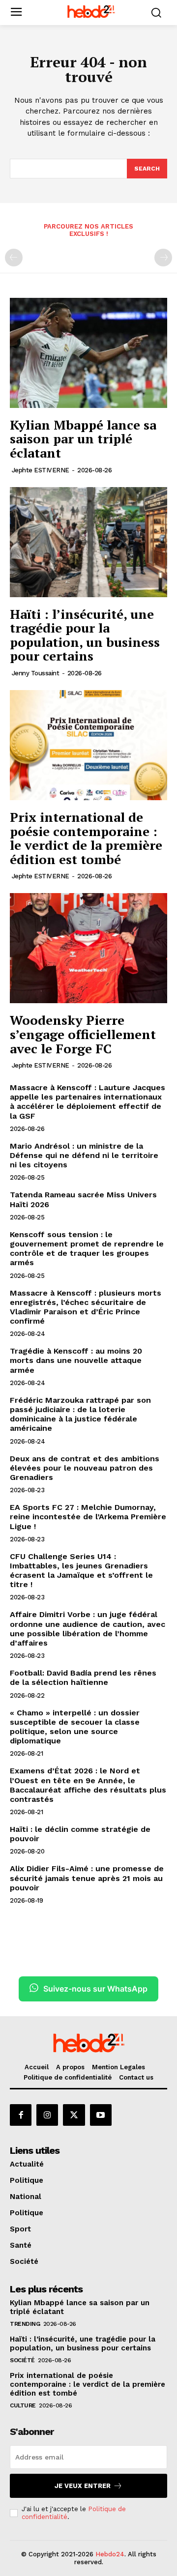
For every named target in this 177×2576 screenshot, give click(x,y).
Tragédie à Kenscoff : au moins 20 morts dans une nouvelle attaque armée (76, 1360)
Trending (25, 2324)
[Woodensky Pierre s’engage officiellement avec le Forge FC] (88, 948)
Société (22, 2360)
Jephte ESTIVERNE (41, 470)
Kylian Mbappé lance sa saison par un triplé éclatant (83, 439)
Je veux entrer (83, 2486)
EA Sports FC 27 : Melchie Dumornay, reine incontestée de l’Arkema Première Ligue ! (88, 1517)
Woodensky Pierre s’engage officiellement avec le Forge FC (83, 1034)
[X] (74, 2115)
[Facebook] (21, 2115)
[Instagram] (47, 2115)
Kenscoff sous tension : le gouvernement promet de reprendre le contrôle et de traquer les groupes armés (87, 1249)
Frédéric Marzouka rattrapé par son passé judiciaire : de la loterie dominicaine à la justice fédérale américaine (80, 1414)
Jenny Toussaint (36, 673)
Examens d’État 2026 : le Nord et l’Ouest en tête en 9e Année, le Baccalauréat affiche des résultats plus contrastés (88, 1785)
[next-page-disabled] (163, 258)
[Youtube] (101, 2115)
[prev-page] (14, 258)
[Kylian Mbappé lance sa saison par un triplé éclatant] (88, 353)
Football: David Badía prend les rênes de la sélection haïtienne (83, 1678)
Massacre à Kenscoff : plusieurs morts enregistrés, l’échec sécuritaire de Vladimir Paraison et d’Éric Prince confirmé (86, 1307)
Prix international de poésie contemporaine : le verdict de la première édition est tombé (86, 838)
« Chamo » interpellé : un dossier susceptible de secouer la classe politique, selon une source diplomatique (75, 1727)
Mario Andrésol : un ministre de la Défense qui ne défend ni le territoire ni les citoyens (84, 1155)
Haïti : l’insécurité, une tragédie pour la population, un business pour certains (85, 635)
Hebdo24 (110, 2554)
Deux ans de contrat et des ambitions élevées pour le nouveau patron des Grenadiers (85, 1468)
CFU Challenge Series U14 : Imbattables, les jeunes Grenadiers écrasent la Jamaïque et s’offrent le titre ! (81, 1571)
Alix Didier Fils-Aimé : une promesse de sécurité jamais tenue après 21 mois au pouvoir (87, 1878)
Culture (23, 2405)
